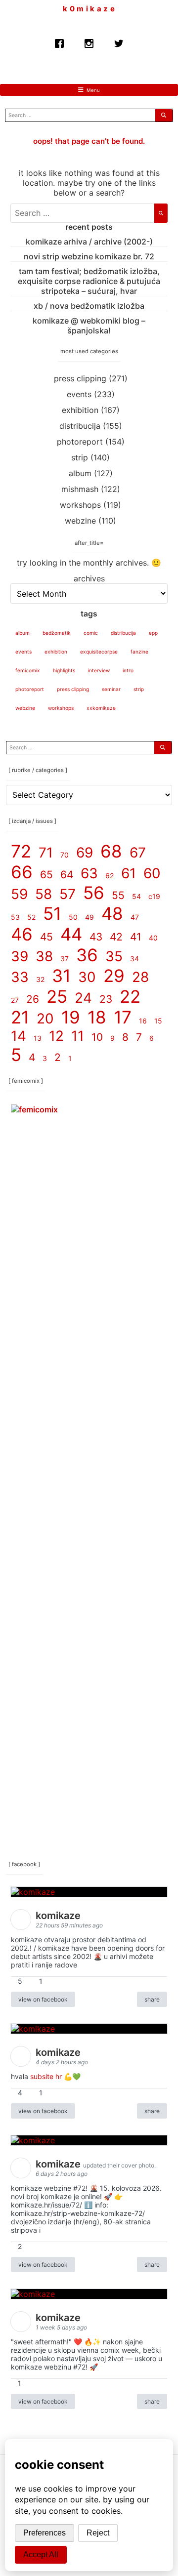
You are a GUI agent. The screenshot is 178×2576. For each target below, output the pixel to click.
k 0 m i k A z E (89, 9)
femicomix (28, 670)
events (79, 394)
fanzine (139, 652)
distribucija (80, 426)
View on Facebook (43, 1999)
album (80, 473)
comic (91, 633)
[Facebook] (59, 41)
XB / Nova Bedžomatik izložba (89, 306)
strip (80, 457)
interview (99, 670)
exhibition (80, 410)
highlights (64, 670)
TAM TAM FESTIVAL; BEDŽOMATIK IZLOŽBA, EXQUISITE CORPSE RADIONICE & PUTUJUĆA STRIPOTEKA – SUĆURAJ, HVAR (89, 281)
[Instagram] (89, 41)
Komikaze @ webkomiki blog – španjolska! (89, 326)
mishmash (80, 489)
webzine (80, 521)
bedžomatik (57, 633)
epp (153, 633)
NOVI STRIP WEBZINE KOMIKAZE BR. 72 (89, 256)
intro (128, 670)
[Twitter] (119, 41)
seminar (111, 689)
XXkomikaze (101, 708)
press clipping (80, 378)
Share (152, 1999)
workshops (80, 505)
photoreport (80, 442)
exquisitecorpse (99, 652)
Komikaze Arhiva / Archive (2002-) (89, 242)
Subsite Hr (46, 2076)
